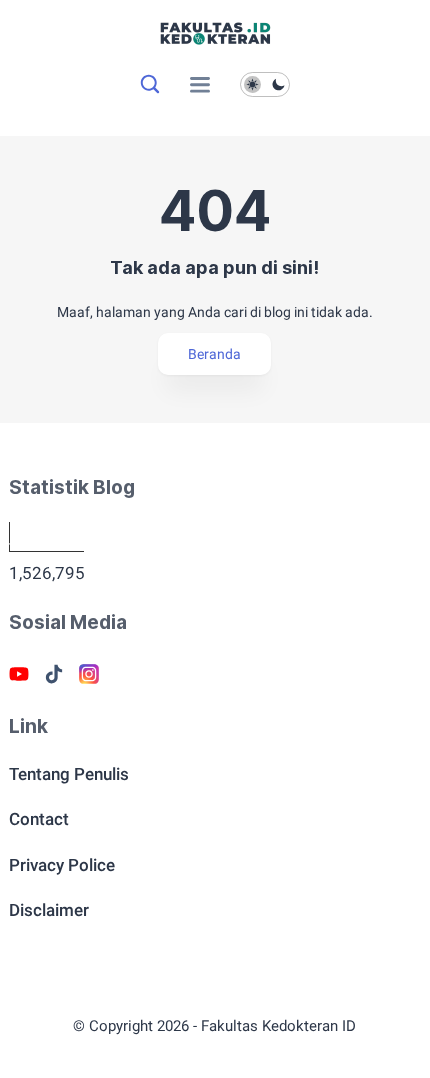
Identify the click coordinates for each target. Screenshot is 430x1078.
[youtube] (19, 674)
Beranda (214, 354)
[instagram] (89, 674)
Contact (39, 819)
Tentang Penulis (69, 774)
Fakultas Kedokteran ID (278, 1026)
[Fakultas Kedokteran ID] (215, 45)
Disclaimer (49, 910)
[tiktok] (54, 674)
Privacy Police (62, 865)
